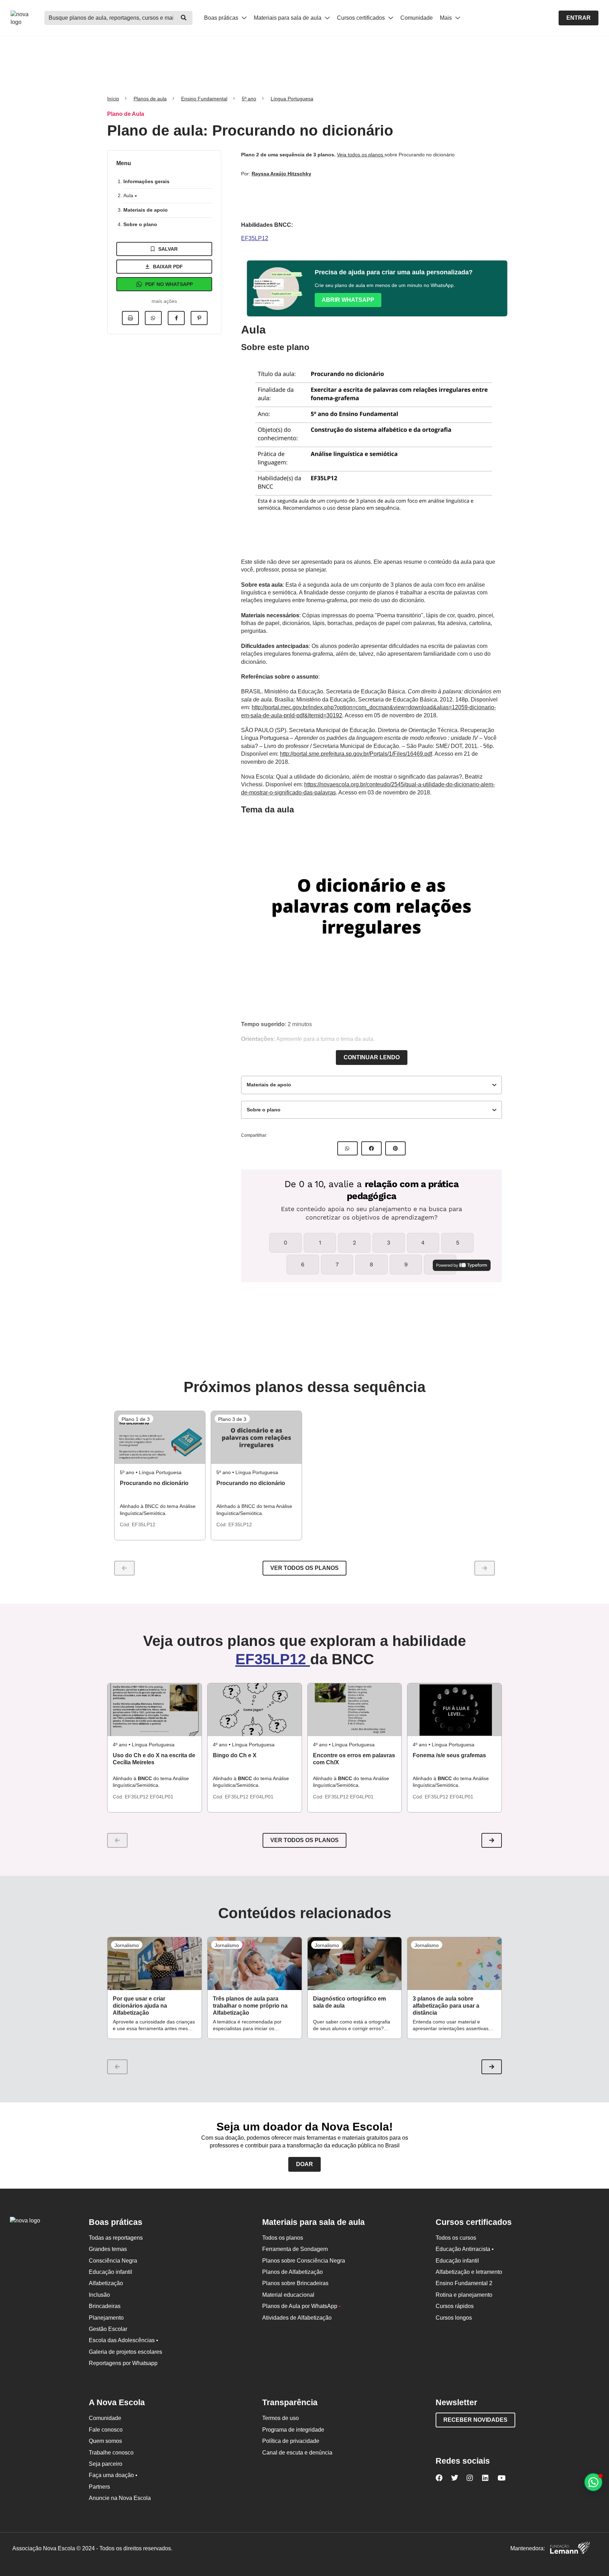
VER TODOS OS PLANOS (304, 1840)
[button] (492, 1840)
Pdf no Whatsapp (169, 284)
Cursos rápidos (455, 2306)
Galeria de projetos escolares (125, 2352)
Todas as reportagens (116, 2238)
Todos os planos (283, 2238)
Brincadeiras (105, 2306)
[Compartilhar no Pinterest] (199, 318)
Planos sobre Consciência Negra (304, 2261)
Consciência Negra (113, 2261)
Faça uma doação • (113, 2475)
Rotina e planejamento (464, 2295)
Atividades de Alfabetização (297, 2318)
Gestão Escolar (108, 2329)
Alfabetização (106, 2283)
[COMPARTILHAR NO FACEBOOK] (371, 1148)
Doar (304, 2164)
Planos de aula (150, 99)
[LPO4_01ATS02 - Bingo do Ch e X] (255, 1710)
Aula (129, 195)
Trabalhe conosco (111, 2453)
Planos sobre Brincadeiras (295, 2283)
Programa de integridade (293, 2430)
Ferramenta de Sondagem (295, 2249)
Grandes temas (108, 2249)
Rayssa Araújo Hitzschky (281, 174)
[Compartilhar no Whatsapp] (153, 318)
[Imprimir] (130, 318)
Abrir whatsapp (348, 300)
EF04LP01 (162, 1797)
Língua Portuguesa (292, 99)
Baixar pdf (168, 267)
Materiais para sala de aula (288, 18)
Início (113, 99)
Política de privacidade (291, 2441)
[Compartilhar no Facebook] (176, 318)
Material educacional (288, 2295)
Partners (99, 2487)
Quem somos (105, 2441)
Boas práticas (222, 18)
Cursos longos (454, 2318)
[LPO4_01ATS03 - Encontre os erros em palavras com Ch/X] (355, 1710)
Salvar (168, 249)
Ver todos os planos (304, 1568)
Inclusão (99, 2295)
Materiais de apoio (146, 210)
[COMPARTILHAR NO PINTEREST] (395, 1148)
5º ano (249, 99)
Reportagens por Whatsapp (123, 2363)
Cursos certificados (362, 18)
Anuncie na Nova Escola (120, 2498)
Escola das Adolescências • (124, 2340)
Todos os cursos (456, 2238)
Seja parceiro (106, 2464)
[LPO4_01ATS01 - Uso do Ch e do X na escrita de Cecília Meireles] (155, 1710)
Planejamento (106, 2318)
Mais (447, 18)
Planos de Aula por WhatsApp (302, 2306)
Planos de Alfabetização (293, 2272)
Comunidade (417, 18)
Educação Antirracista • (465, 2249)
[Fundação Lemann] (570, 2549)
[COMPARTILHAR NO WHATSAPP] (347, 1148)
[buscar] (184, 18)
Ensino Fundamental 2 (464, 2283)
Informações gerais (146, 181)
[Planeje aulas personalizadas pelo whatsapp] (593, 2482)
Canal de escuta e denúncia (297, 2453)
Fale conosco (106, 2430)
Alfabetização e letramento (469, 2272)
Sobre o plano (140, 224)
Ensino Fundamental (204, 99)
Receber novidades (475, 2420)
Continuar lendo (372, 1057)
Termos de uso (281, 2418)
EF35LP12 (255, 238)
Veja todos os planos (361, 155)
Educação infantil (110, 2272)
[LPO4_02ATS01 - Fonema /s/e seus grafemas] (454, 1710)
